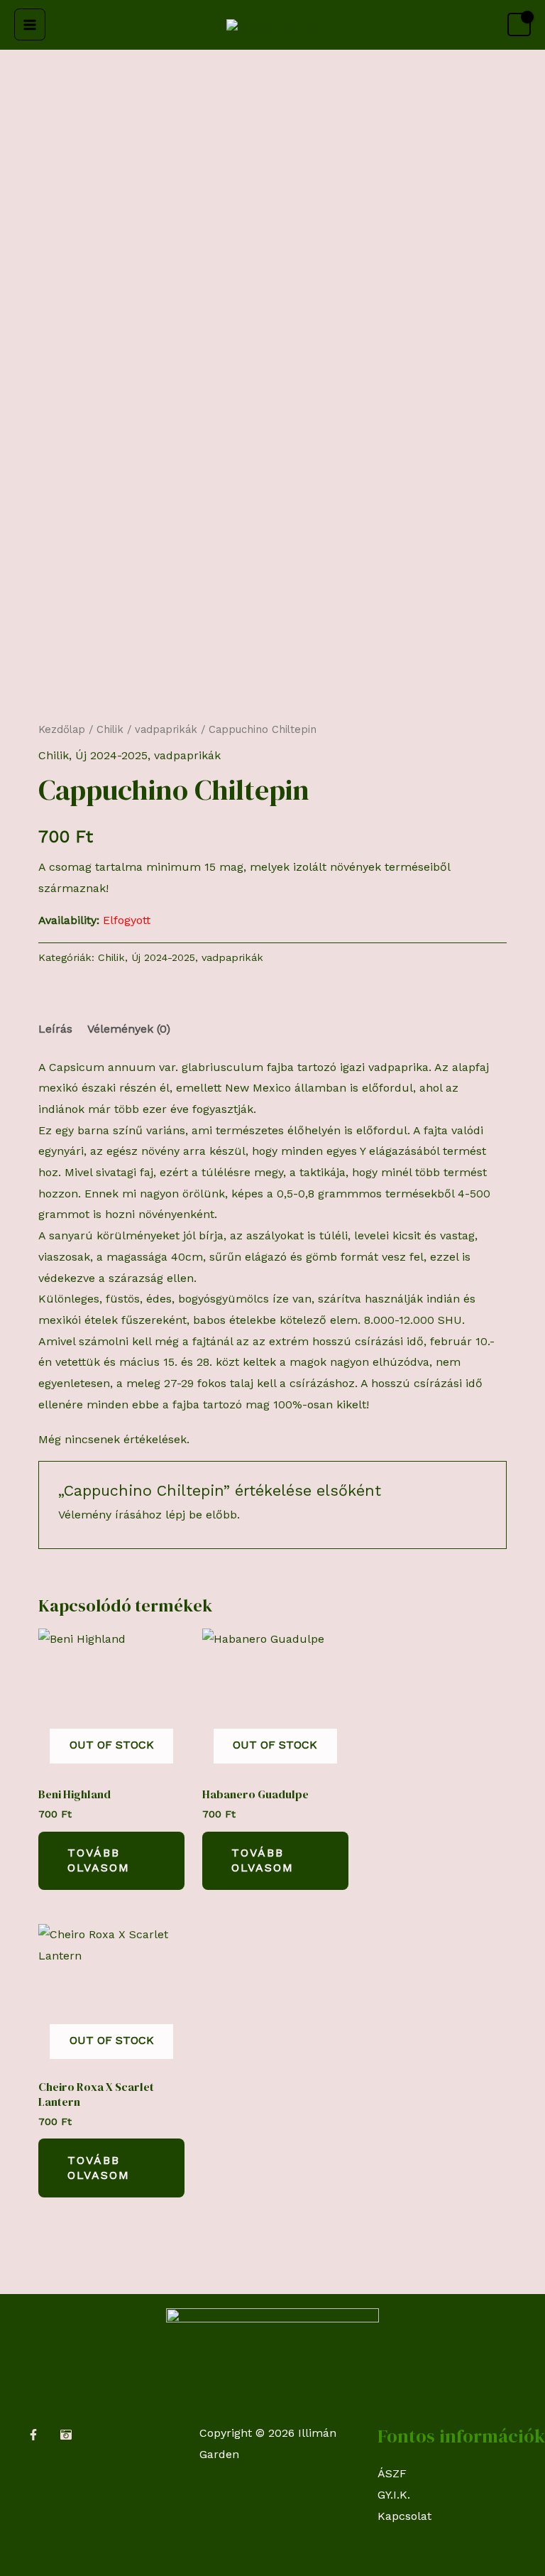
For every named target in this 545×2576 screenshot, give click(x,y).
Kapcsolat (404, 2516)
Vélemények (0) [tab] (129, 1029)
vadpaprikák (166, 729)
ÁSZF (392, 2473)
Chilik (110, 729)
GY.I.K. (394, 2495)
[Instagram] (66, 2435)
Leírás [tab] (55, 1029)
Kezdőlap (62, 729)
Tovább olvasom (99, 1860)
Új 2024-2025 (111, 755)
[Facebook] (33, 2435)
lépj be (184, 1515)
